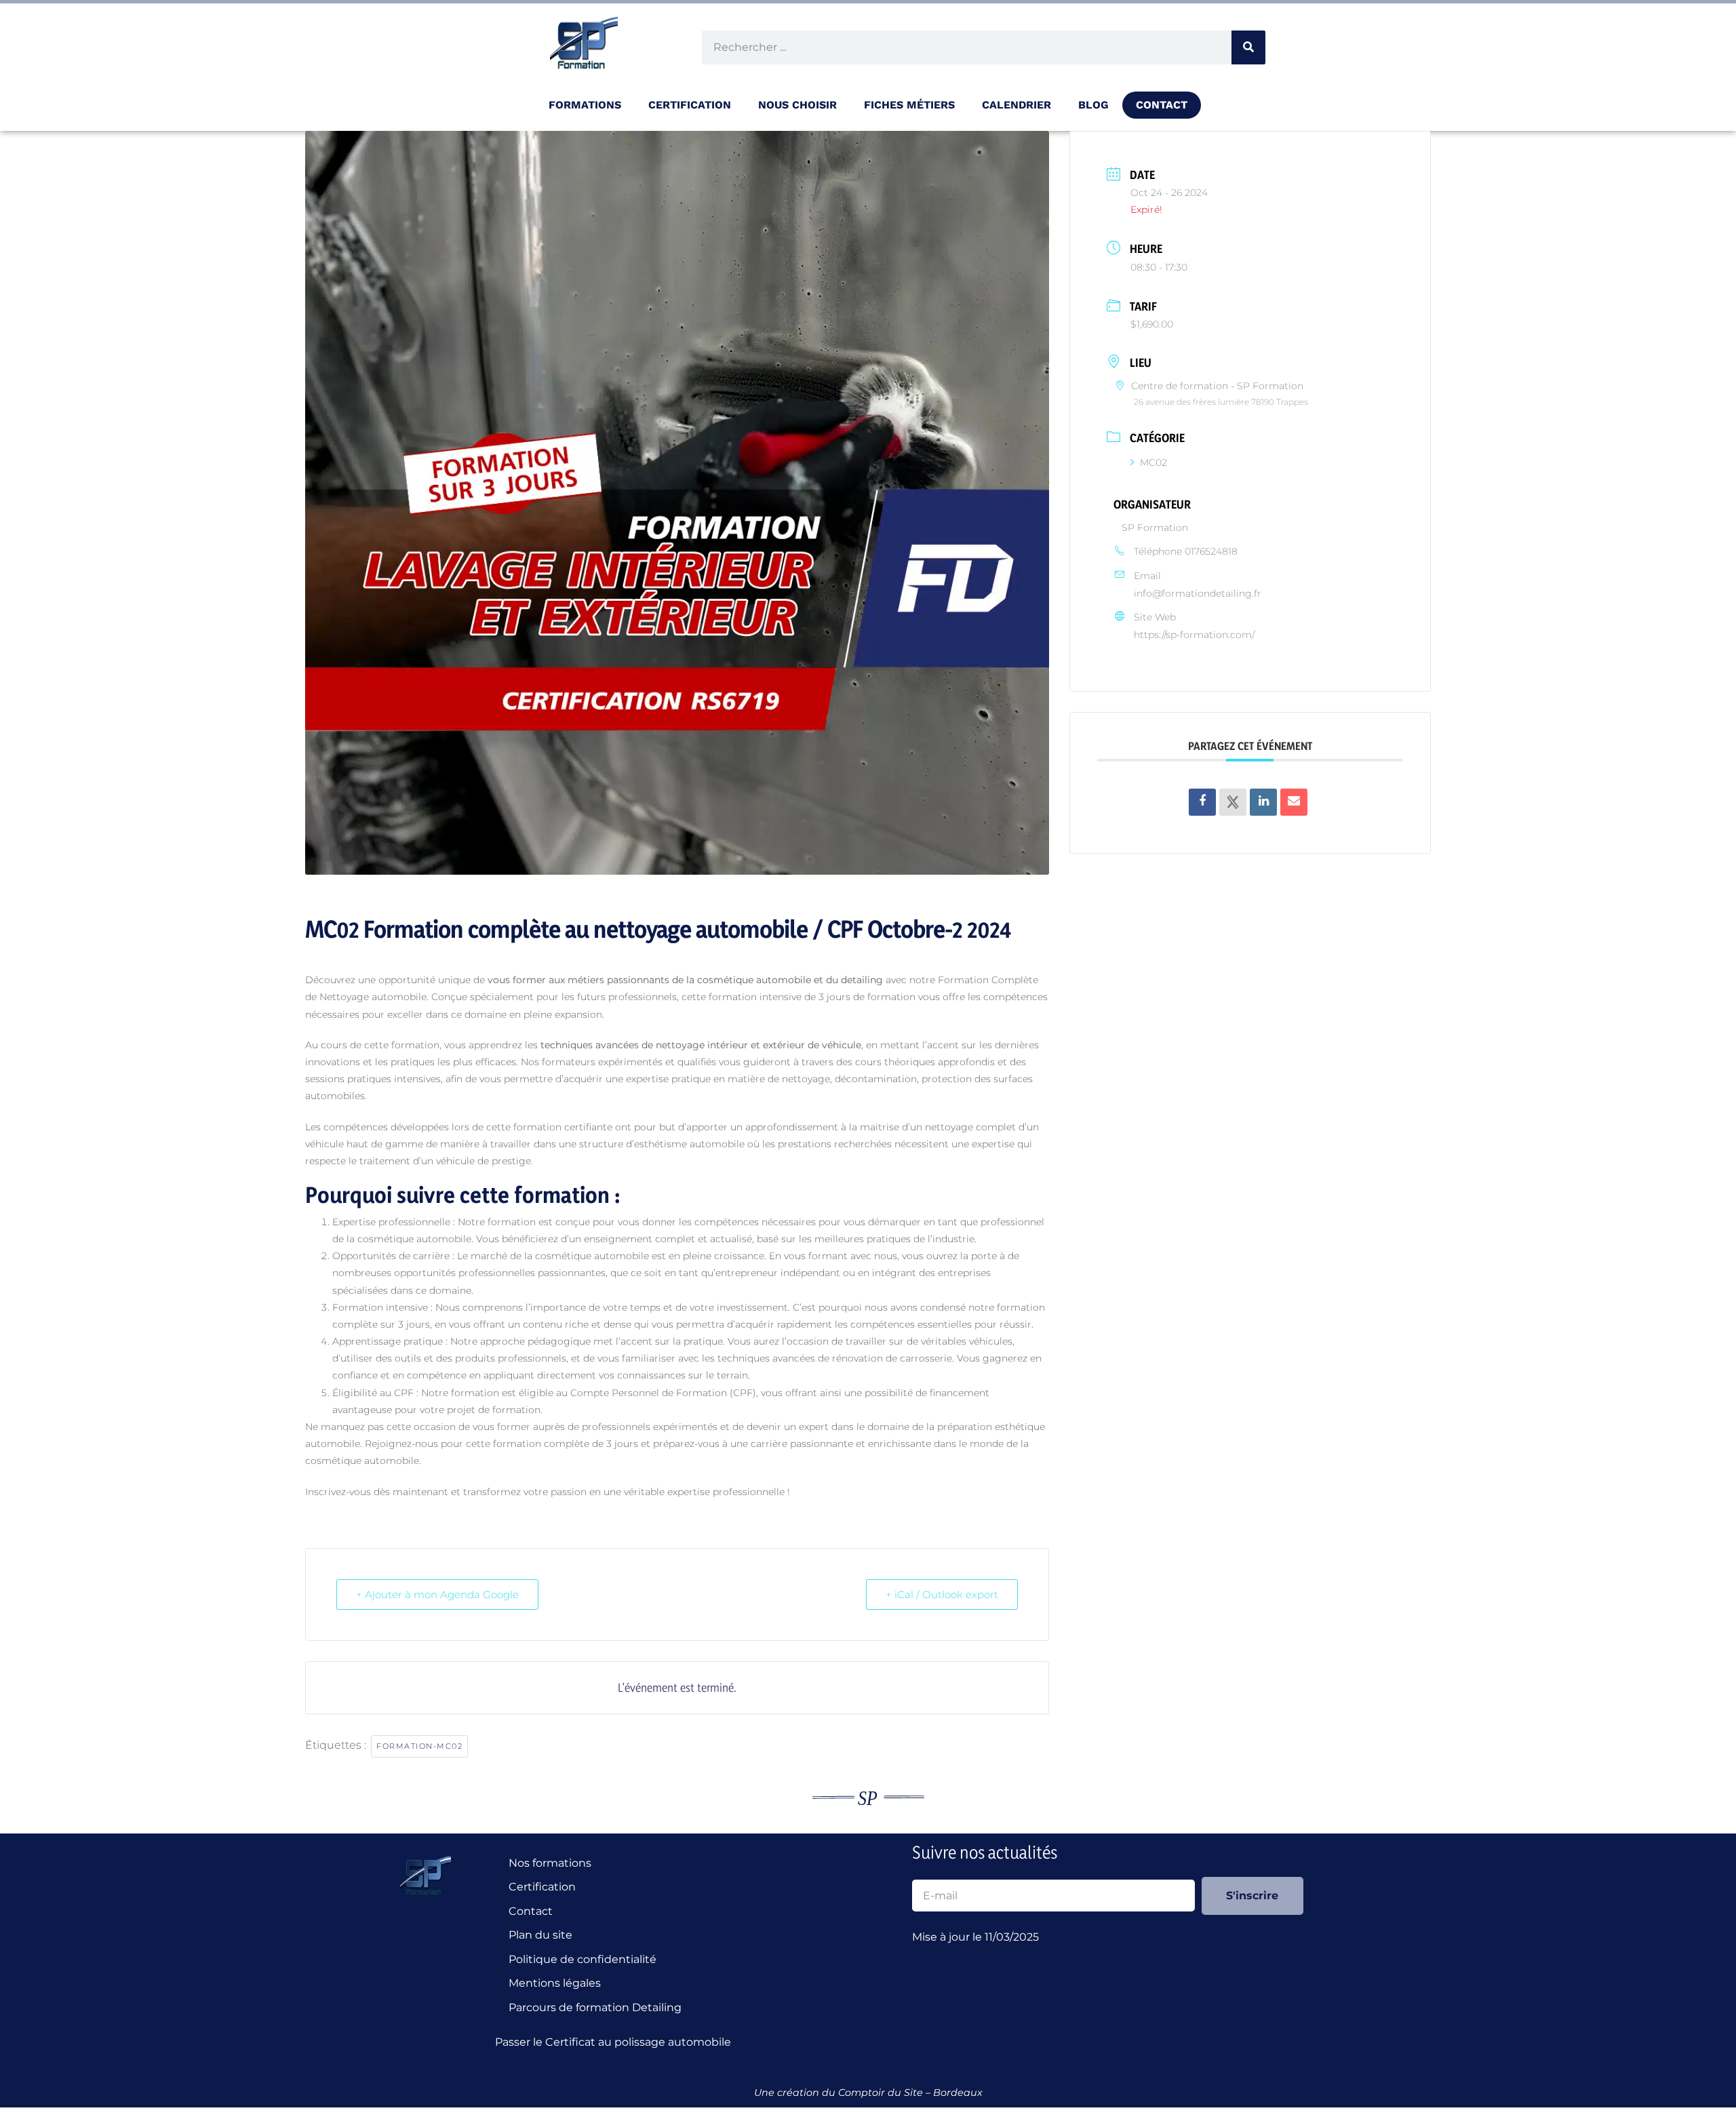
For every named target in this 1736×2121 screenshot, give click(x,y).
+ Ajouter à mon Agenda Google (437, 1594)
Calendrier (1017, 105)
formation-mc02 (419, 1746)
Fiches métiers (909, 105)
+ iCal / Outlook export (942, 1594)
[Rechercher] (1248, 47)
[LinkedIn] (1263, 802)
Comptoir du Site (881, 2093)
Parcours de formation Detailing (595, 2007)
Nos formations (550, 1863)
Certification (542, 1887)
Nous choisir (797, 105)
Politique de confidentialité (583, 1959)
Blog (1093, 105)
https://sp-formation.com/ (1194, 635)
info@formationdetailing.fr (1198, 593)
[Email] (1294, 802)
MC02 (1153, 462)
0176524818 (1211, 551)
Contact (1162, 105)
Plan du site (540, 1935)
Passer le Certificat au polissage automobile (616, 2042)
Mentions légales (555, 1983)
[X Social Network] (1233, 802)
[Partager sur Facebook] (1202, 802)
